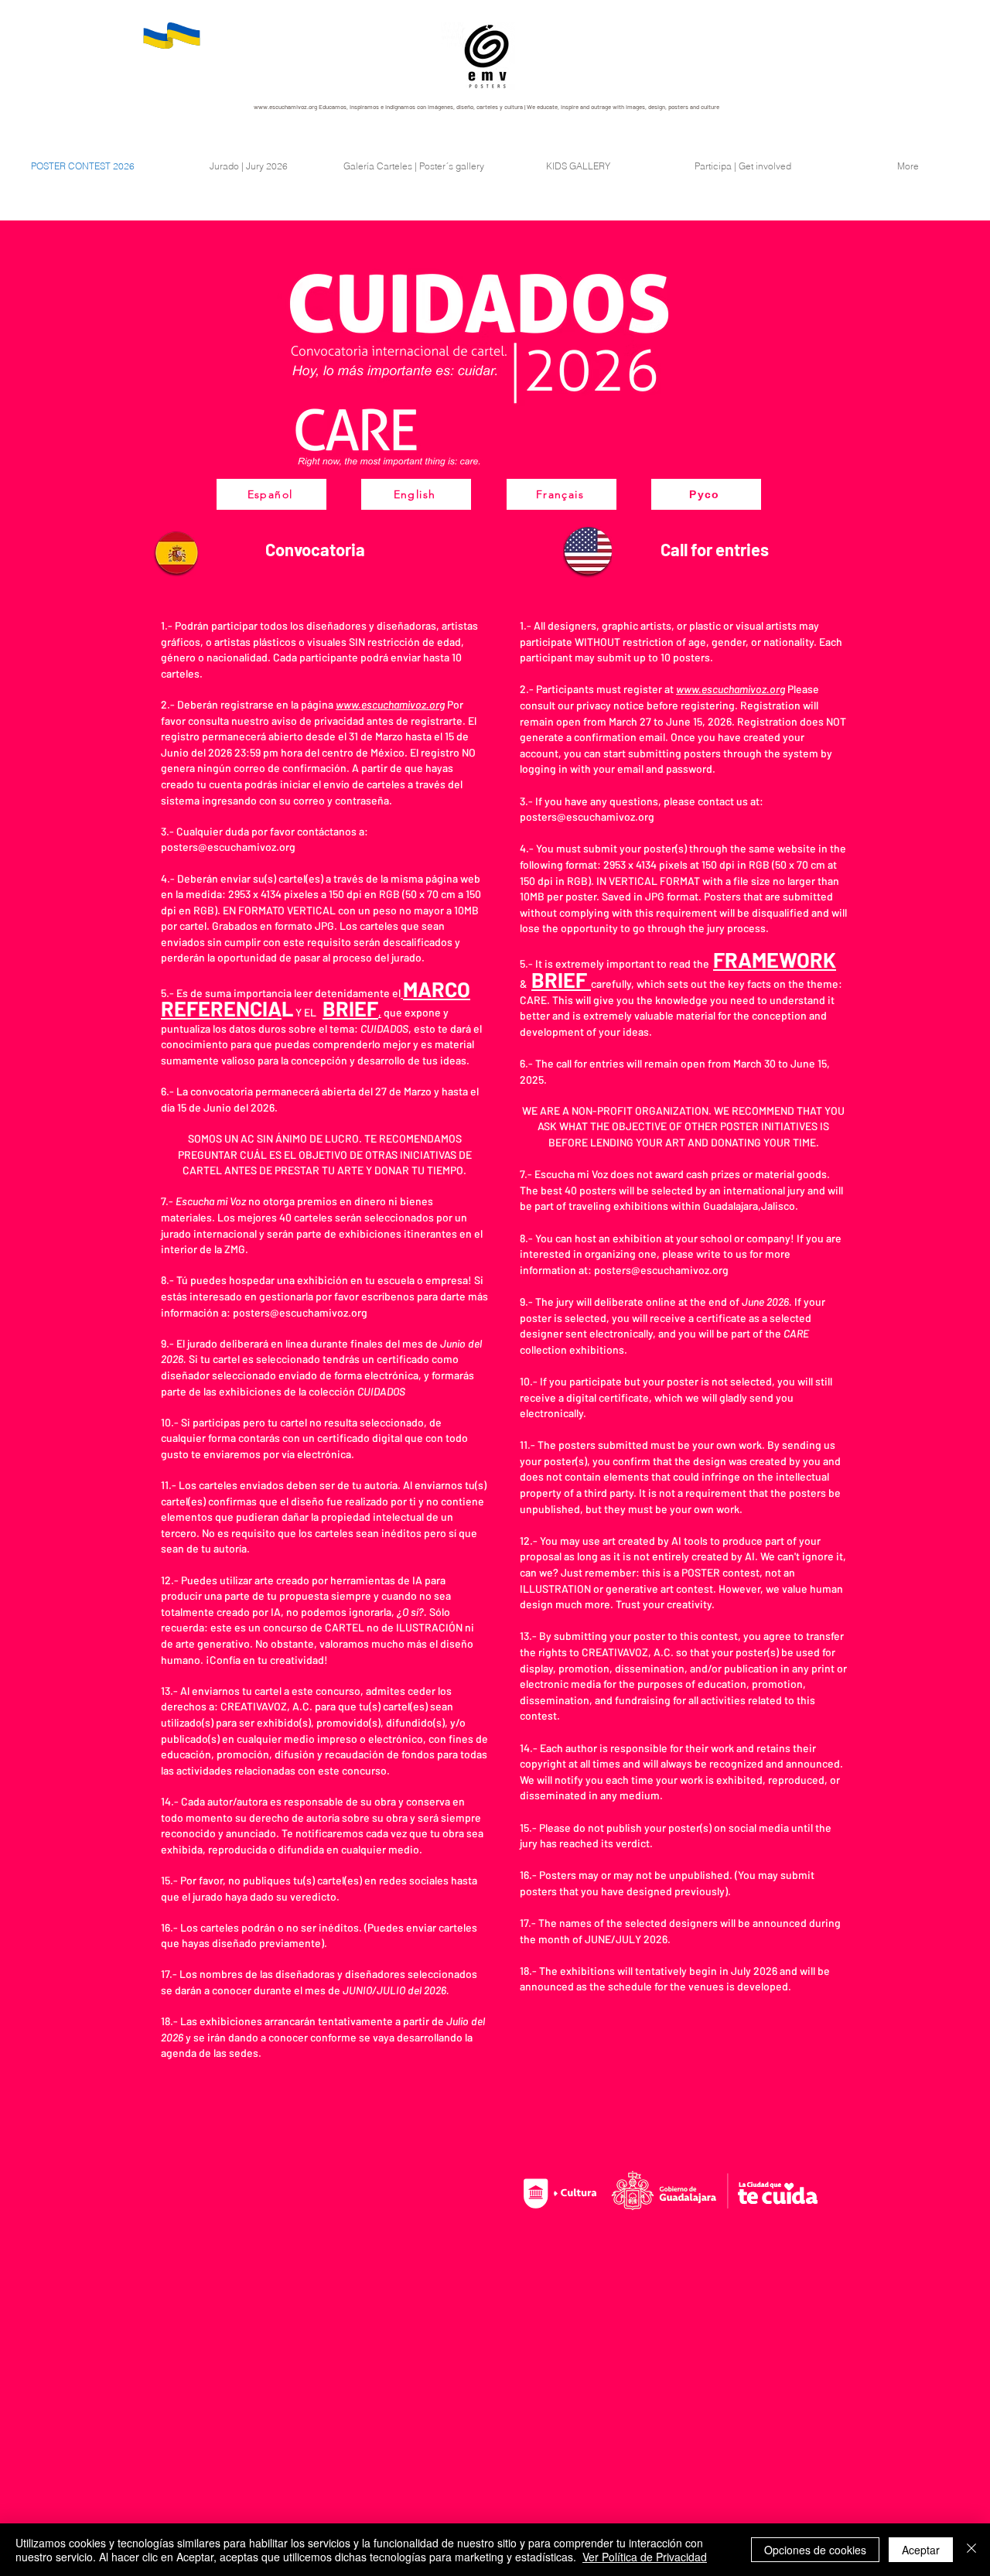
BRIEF (561, 979)
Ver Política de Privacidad (645, 2557)
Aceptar (921, 2550)
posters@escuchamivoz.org (228, 847)
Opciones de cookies (815, 2550)
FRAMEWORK (775, 959)
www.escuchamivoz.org (285, 107)
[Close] (971, 2550)
